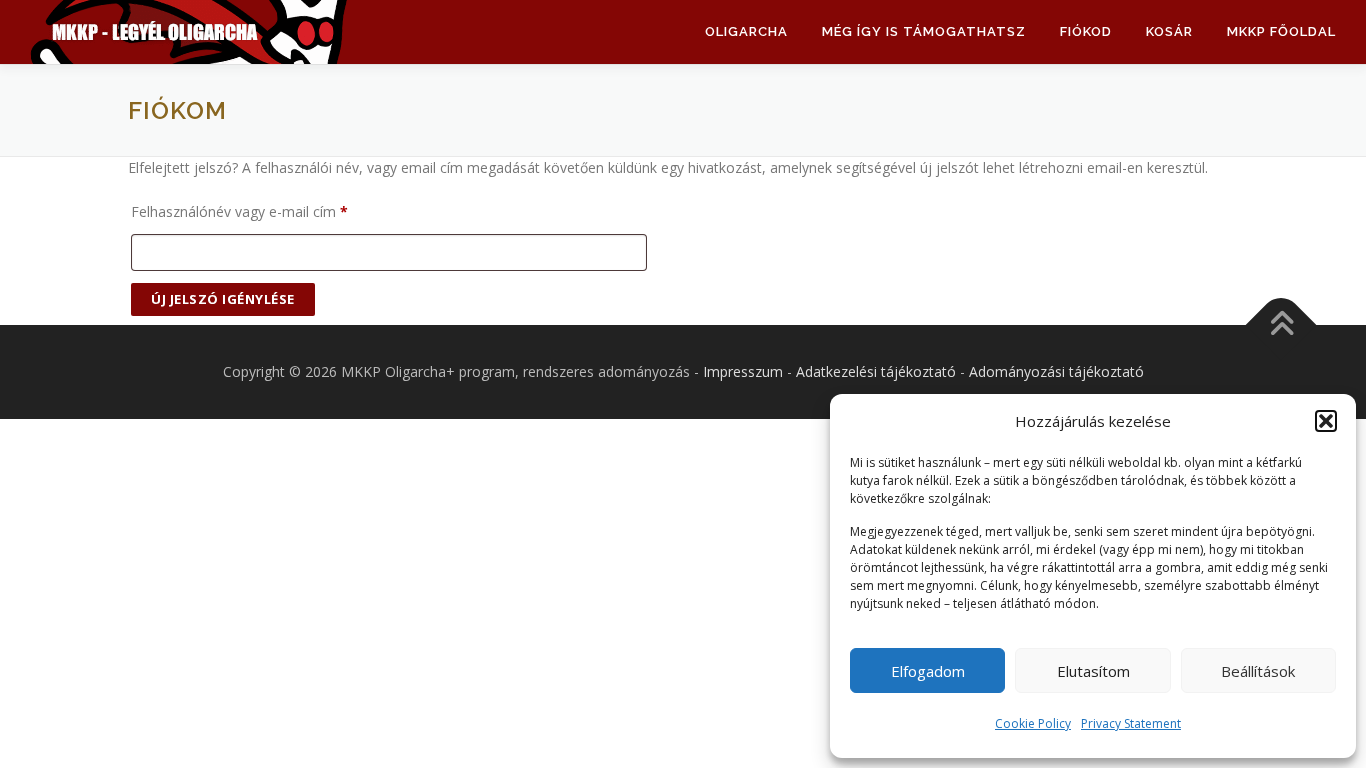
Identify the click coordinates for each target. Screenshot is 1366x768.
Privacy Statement (1131, 723)
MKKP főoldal (1281, 31)
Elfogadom (928, 671)
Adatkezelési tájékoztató (876, 371)
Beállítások (1258, 671)
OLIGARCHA (746, 31)
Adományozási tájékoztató (1056, 371)
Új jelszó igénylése (223, 299)
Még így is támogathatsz (924, 31)
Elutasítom (1093, 671)
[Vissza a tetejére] (1281, 325)
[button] (1326, 421)
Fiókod (1086, 31)
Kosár (1169, 31)
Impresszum (743, 371)
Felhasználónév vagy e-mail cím (267, 211)
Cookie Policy (1033, 723)
